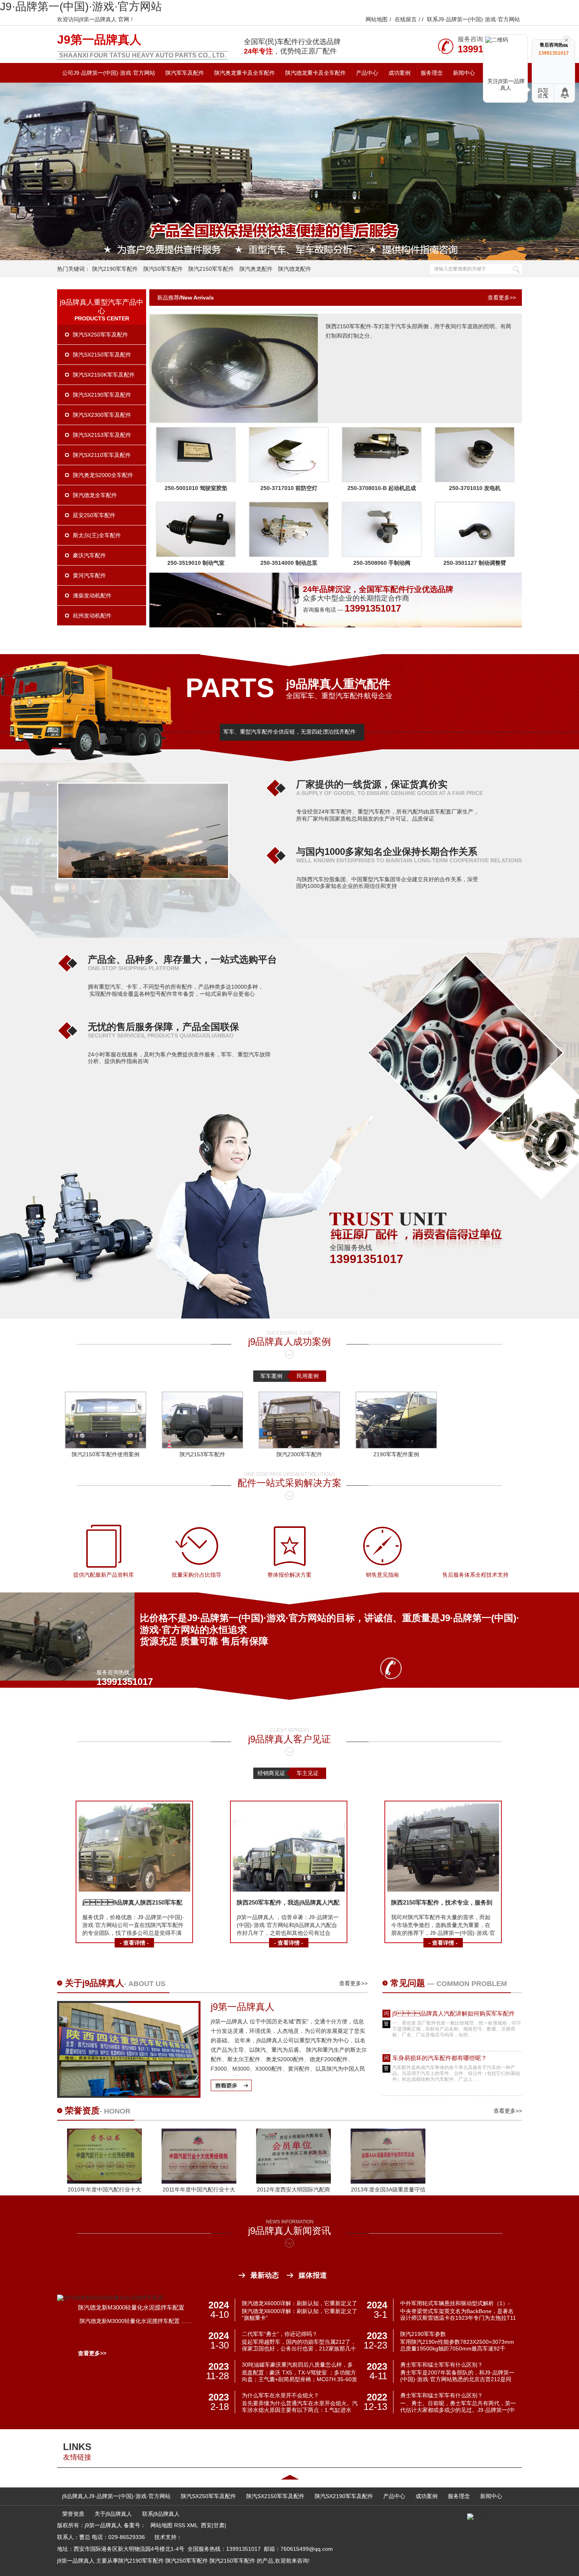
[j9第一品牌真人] (129, 2094)
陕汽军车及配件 (185, 73)
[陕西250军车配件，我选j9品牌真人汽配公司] (289, 1890)
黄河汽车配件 (89, 575)
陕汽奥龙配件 (256, 269)
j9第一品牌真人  (244, 2007)
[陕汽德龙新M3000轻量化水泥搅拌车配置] (110, 2298)
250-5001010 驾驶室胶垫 (196, 488)
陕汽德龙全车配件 (95, 495)
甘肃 (219, 2525)
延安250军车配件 (94, 515)
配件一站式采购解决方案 (289, 1483)
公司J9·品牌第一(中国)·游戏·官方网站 (109, 73)
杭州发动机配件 (92, 616)
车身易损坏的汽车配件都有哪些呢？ (440, 2058)
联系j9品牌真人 (161, 2514)
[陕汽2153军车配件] (202, 1420)
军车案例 (271, 1376)
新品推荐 (168, 298)
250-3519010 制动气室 (196, 563)
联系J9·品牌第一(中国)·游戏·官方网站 (473, 19)
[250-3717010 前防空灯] (289, 480)
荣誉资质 (82, 2111)
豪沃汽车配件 (89, 555)
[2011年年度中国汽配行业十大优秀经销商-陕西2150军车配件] (199, 2182)
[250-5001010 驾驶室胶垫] (196, 480)
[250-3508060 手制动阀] (382, 555)
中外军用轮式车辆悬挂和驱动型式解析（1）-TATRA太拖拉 (455, 2304)
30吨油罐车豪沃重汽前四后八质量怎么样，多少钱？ (297, 2365)
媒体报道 (313, 2275)
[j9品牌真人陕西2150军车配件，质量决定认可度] (134, 1890)
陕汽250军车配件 (187, 2561)
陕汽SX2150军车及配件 (102, 355)
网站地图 (377, 19)
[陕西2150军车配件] (234, 421)
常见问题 (409, 1983)
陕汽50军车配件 (163, 269)
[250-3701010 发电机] (475, 480)
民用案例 (308, 1376)
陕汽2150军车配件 (211, 269)
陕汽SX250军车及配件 (100, 335)
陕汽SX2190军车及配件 (102, 395)
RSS (180, 2525)
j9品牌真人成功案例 (289, 1342)
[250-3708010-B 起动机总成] (382, 480)
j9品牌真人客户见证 (289, 1739)
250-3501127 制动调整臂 (475, 563)
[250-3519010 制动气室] (196, 555)
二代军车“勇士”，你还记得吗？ (280, 2334)
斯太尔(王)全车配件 (97, 535)
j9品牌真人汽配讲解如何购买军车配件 (454, 2013)
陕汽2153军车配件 (202, 1454)
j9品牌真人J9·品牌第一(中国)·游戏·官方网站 (116, 2496)
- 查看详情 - (134, 1943)
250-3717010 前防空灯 (289, 488)
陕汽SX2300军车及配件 (102, 415)
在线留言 (406, 19)
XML (193, 2525)
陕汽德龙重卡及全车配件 (315, 73)
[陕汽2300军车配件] (299, 1420)
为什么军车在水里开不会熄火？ (280, 2395)
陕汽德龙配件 (295, 269)
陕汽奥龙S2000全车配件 (103, 475)
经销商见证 (271, 1773)
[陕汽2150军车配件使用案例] (106, 1420)
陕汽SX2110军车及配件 (102, 455)
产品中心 (367, 73)
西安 (206, 2525)
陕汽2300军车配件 (299, 1454)
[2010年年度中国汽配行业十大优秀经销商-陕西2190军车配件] (104, 2182)
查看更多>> (502, 298)
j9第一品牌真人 (99, 40)
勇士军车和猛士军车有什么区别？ (442, 2365)
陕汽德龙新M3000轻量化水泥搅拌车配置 (131, 2307)
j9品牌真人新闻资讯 (289, 2231)
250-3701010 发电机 (475, 488)
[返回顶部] (565, 93)
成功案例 (399, 73)
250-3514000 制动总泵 (289, 563)
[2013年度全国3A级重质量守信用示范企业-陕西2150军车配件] (388, 2182)
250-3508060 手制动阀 (382, 563)
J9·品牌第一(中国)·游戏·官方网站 (81, 6)
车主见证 (308, 1773)
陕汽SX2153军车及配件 (102, 435)
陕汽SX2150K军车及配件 (104, 375)
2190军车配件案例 (396, 1454)
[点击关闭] (566, 39)
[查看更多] (230, 2084)
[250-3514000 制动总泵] (289, 555)
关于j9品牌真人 (95, 1983)
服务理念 (432, 73)
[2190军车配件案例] (396, 1420)
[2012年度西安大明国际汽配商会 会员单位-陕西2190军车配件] (293, 2182)
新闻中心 (464, 73)
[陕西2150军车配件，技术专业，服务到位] (443, 1890)
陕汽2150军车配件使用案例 (106, 1454)
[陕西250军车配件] (289, 171)
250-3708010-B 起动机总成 (382, 488)
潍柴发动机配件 (92, 595)
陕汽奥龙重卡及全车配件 (245, 73)
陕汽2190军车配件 (115, 269)
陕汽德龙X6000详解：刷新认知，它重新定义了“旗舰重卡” (300, 2304)
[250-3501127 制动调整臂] (475, 555)
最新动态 (265, 2275)
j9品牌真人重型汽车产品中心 (102, 307)
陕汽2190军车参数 (423, 2334)
